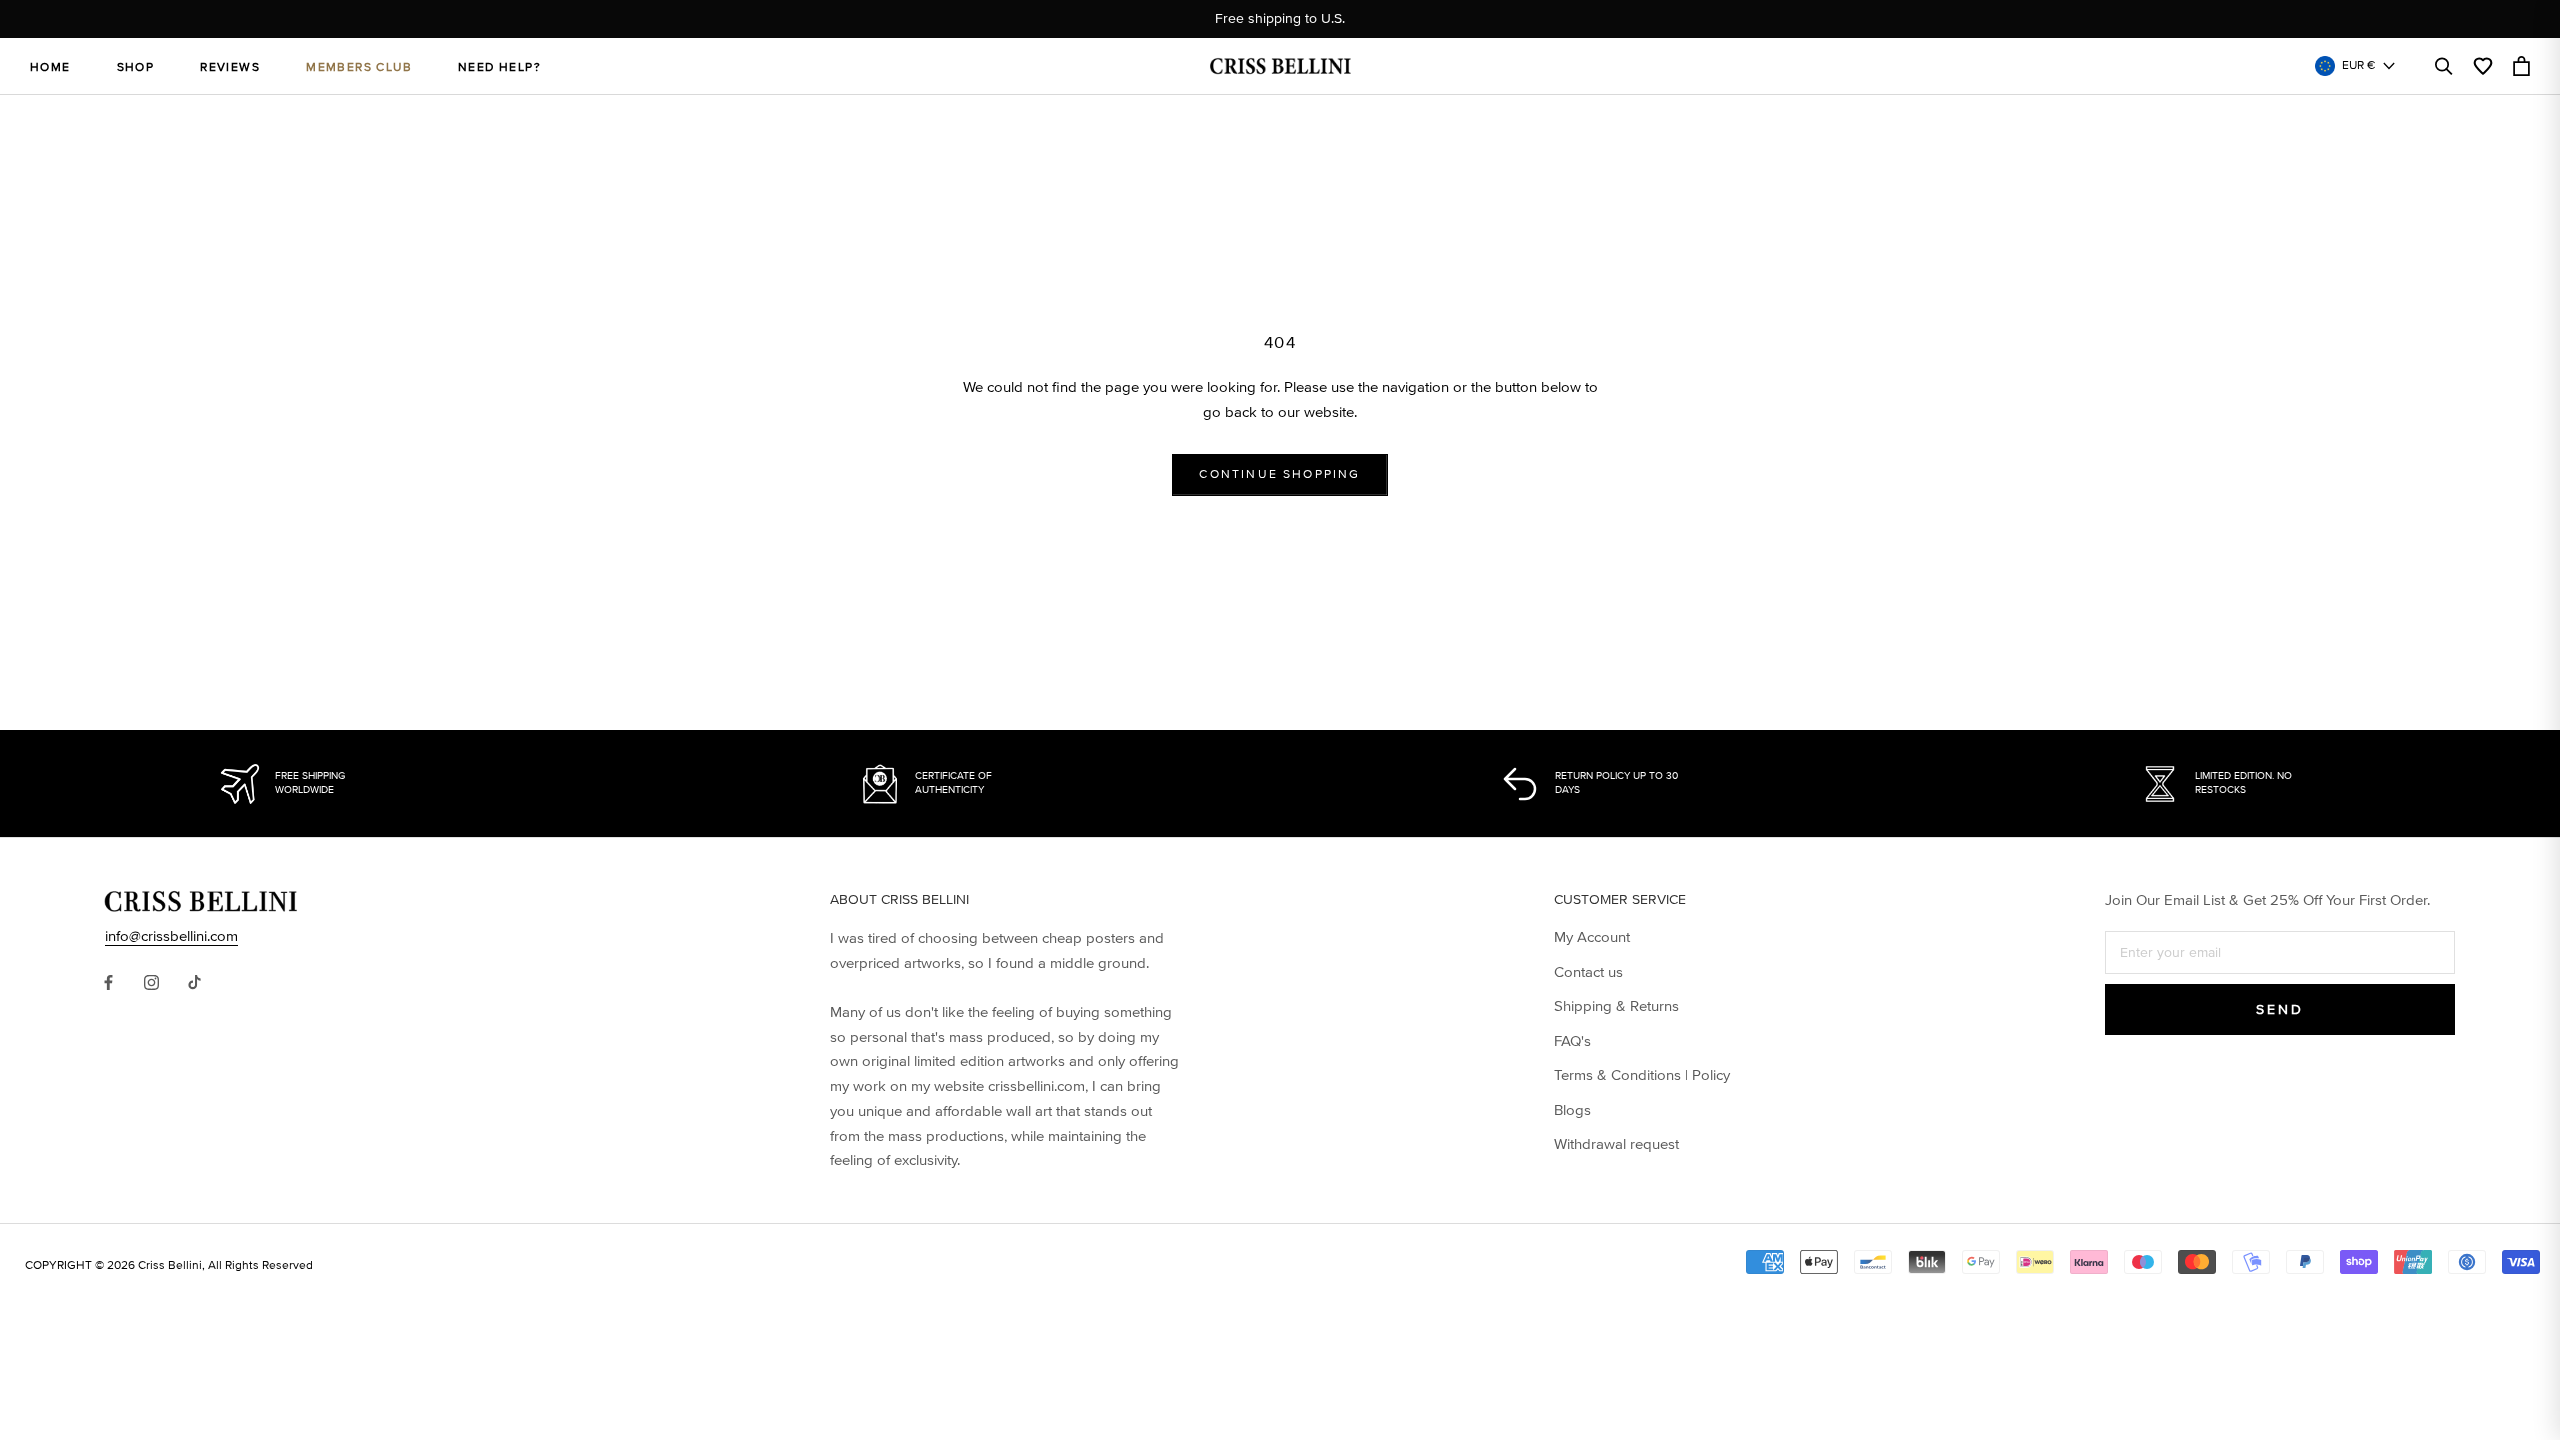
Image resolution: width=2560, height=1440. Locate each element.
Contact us (1588, 972)
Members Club (359, 67)
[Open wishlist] (2483, 66)
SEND (2279, 1009)
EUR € (2358, 65)
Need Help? (499, 67)
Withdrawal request (1616, 1144)
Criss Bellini (170, 1265)
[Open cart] (2521, 66)
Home (50, 67)
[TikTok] (194, 981)
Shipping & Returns (1616, 1006)
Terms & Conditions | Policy (1642, 1075)
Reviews (230, 67)
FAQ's (1572, 1041)
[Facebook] (108, 981)
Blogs (1572, 1110)
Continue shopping (1279, 474)
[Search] (2444, 66)
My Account (1592, 937)
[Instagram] (151, 981)
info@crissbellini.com (171, 936)
